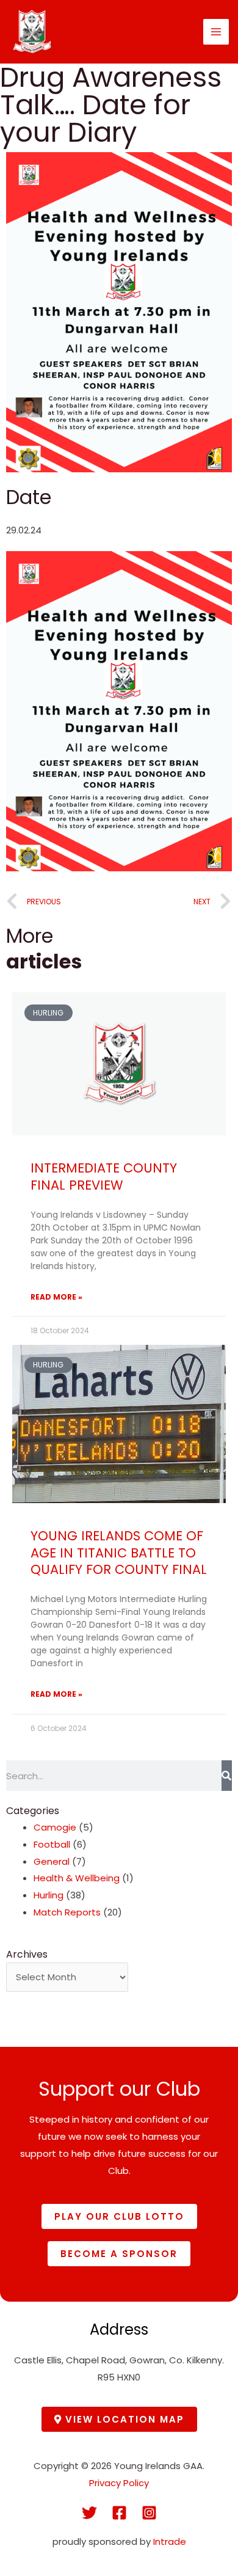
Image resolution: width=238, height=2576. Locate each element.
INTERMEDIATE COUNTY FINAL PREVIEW (104, 1176)
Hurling (49, 1895)
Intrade (170, 2541)
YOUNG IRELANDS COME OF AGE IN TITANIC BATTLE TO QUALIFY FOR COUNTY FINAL (119, 1553)
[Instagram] (149, 2513)
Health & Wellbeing (77, 1878)
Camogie (55, 1827)
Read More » (56, 1297)
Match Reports (67, 1912)
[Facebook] (119, 2513)
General (52, 1861)
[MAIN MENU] (216, 32)
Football (52, 1844)
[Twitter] (89, 2513)
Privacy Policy (119, 2483)
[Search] (227, 1776)
